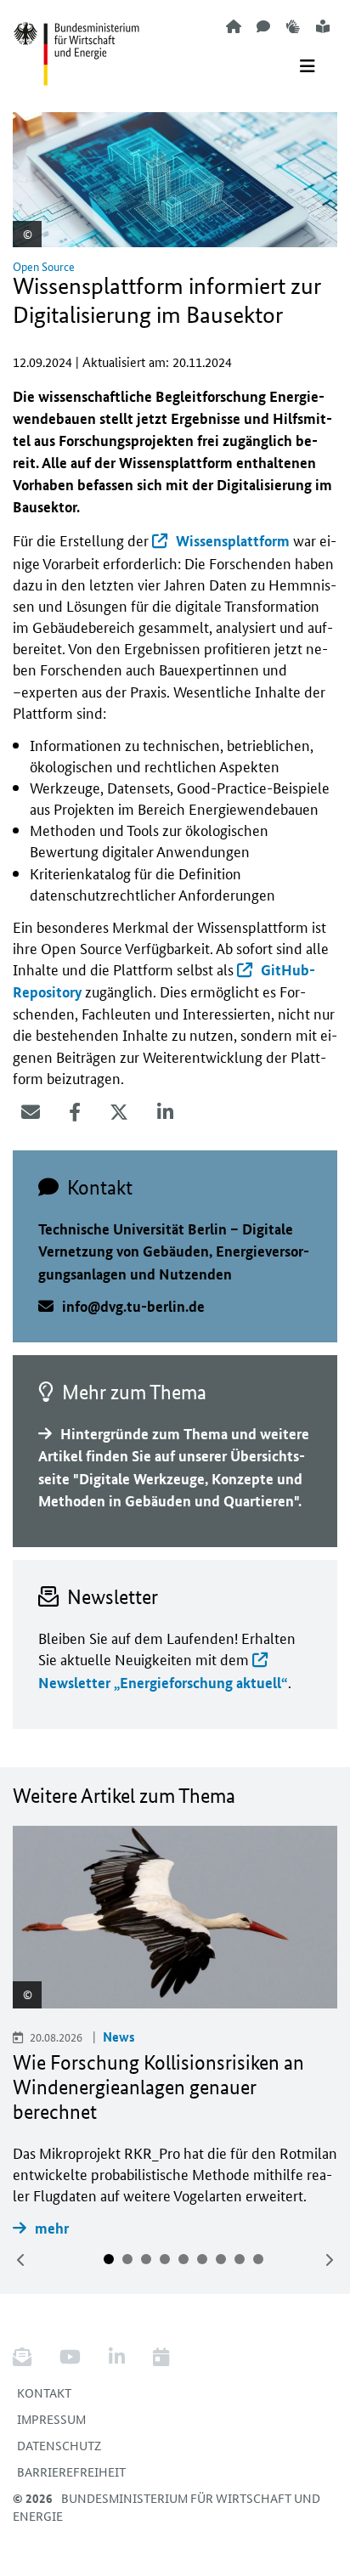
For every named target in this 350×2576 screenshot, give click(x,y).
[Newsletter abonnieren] (28, 2357)
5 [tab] (183, 2259)
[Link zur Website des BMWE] (76, 43)
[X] (119, 1112)
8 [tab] (240, 2259)
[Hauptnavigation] (308, 66)
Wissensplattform (233, 541)
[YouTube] (70, 2357)
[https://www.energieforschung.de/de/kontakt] (263, 26)
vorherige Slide (21, 2260)
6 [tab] (202, 2259)
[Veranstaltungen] (161, 2357)
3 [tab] (146, 2259)
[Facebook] (75, 1112)
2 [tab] (127, 2259)
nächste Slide (329, 2260)
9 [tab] (258, 2259)
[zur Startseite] (234, 26)
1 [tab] (109, 2259)
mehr (52, 2228)
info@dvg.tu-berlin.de (133, 1306)
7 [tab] (221, 2259)
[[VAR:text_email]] (31, 1112)
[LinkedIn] (165, 1112)
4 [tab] (165, 2259)
